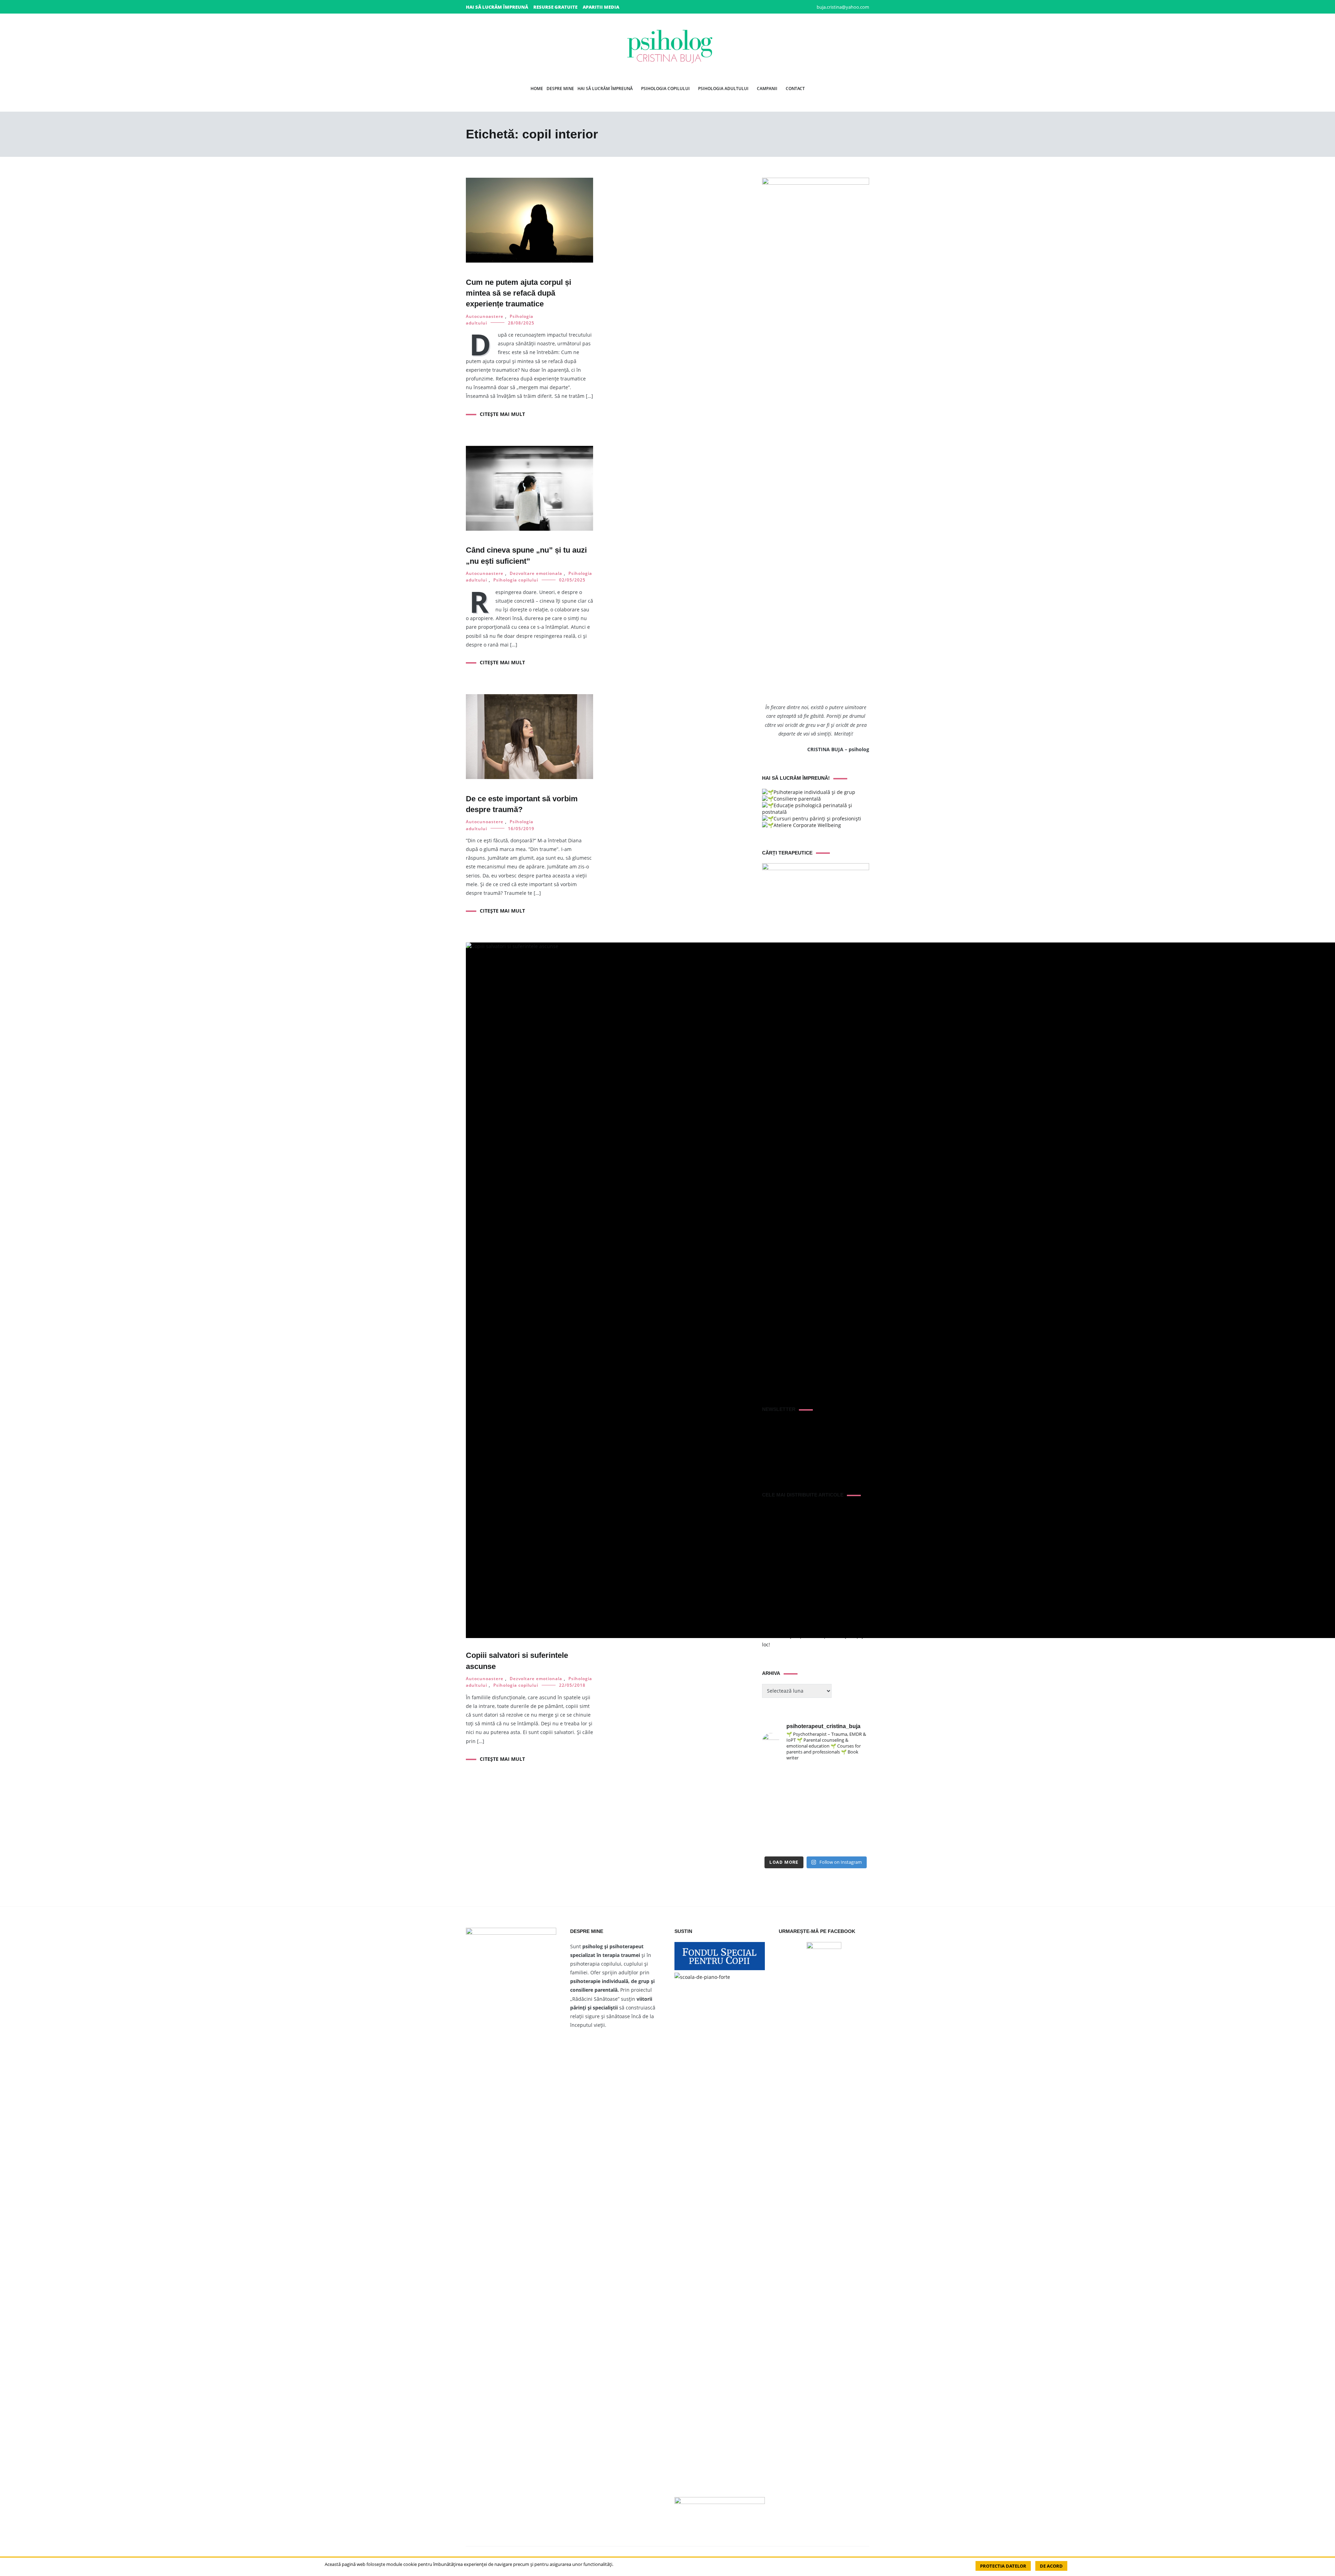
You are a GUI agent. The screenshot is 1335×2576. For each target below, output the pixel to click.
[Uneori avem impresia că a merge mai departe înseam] (830, 1793)
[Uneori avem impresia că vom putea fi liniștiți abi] (774, 1776)
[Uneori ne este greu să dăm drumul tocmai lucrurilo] (857, 1776)
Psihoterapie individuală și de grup (814, 792)
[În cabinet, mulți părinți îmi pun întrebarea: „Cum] (802, 1793)
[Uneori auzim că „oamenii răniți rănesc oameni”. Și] (857, 1827)
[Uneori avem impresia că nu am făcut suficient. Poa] (774, 1827)
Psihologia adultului (723, 89)
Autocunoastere (485, 316)
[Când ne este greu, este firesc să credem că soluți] (774, 1844)
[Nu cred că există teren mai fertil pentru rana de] (802, 1827)
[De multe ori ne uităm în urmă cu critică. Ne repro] (830, 1810)
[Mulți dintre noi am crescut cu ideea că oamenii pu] (857, 1810)
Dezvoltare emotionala (536, 573)
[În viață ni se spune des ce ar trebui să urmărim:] (802, 1844)
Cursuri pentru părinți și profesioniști (817, 818)
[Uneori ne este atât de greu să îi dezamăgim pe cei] (774, 1793)
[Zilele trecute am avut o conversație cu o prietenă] (830, 1844)
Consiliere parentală (797, 799)
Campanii (767, 89)
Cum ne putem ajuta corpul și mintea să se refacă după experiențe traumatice (519, 293)
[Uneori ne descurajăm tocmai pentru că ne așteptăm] (802, 1810)
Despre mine (560, 89)
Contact (795, 89)
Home (537, 89)
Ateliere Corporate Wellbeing (807, 825)
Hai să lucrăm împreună (497, 7)
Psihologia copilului (665, 89)
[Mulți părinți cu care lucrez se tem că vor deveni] (857, 1844)
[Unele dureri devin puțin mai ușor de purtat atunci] (857, 1793)
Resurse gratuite (555, 7)
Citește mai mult (502, 414)
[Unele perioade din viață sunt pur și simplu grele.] (774, 1810)
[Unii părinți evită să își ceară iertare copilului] (830, 1827)
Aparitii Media (601, 7)
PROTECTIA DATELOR (1003, 2566)
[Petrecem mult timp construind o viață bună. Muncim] (802, 1776)
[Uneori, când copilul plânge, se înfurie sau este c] (830, 1776)
